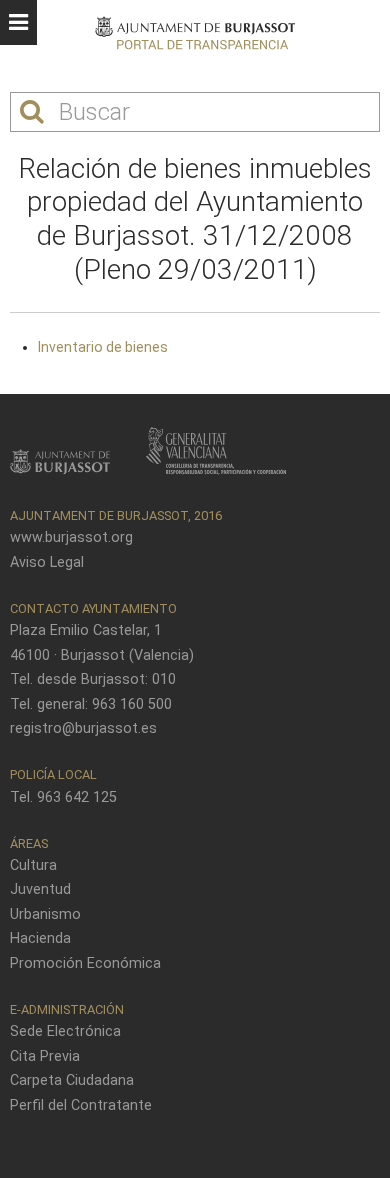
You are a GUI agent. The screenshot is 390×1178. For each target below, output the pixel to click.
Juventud (40, 889)
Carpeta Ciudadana (72, 1080)
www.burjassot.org (71, 537)
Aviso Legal (47, 562)
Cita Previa (45, 1056)
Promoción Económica (85, 963)
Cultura (33, 865)
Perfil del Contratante (81, 1105)
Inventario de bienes (103, 347)
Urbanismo (45, 914)
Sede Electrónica (65, 1031)
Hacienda (40, 938)
